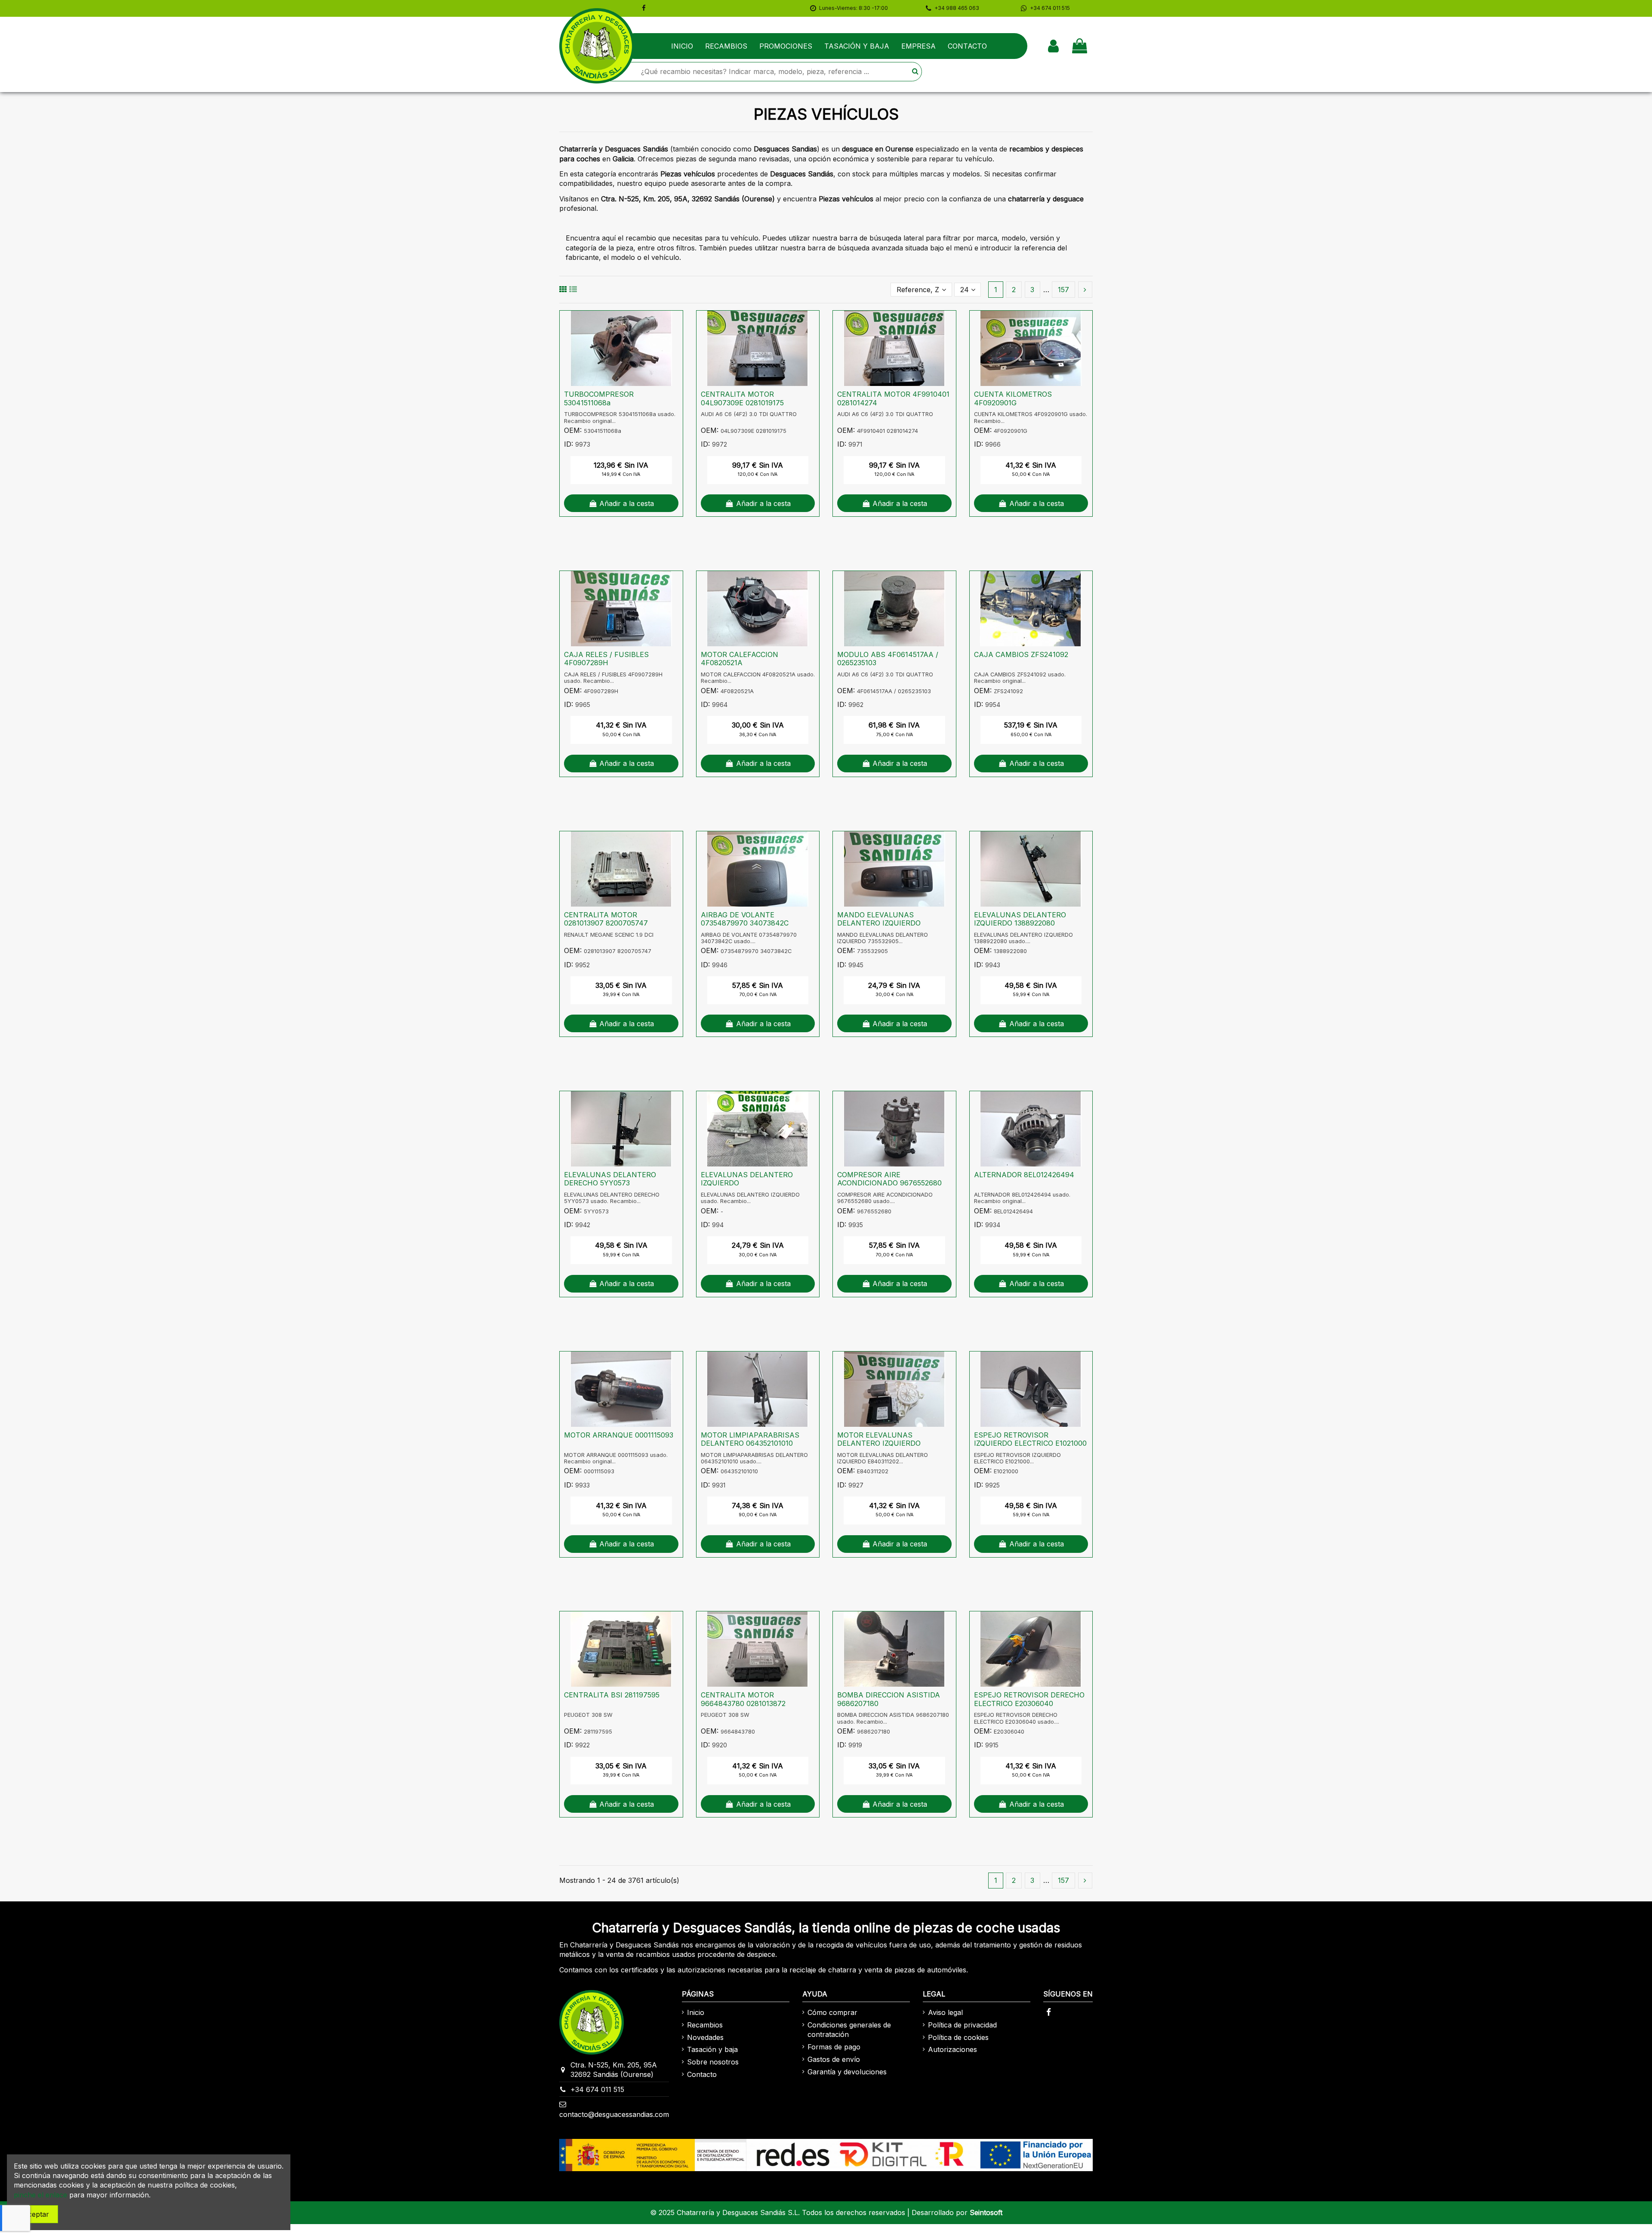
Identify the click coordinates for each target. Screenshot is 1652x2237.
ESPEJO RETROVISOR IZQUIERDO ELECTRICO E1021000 (1030, 1439)
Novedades (705, 2037)
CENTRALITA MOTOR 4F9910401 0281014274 (893, 398)
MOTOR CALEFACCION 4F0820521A (740, 659)
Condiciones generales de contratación (849, 2030)
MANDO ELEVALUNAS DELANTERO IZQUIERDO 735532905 (879, 923)
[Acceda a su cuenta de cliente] (1053, 46)
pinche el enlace (40, 2195)
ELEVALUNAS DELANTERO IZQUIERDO (747, 1179)
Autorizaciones (952, 2049)
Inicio (696, 2012)
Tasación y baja (712, 2049)
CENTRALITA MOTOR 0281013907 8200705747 (606, 919)
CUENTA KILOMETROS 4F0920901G (1013, 398)
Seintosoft (986, 2212)
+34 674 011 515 (597, 2089)
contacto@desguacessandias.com (614, 2114)
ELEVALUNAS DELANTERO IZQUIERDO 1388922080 (1020, 919)
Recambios (705, 2025)
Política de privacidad (962, 2025)
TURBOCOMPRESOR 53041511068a (599, 398)
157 (1063, 290)
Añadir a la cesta (627, 503)
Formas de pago (834, 2047)
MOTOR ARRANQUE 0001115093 (619, 1435)
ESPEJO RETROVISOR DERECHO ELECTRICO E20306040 (1029, 1699)
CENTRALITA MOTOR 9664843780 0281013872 (743, 1699)
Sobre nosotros (713, 2062)
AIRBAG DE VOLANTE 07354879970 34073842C (745, 919)
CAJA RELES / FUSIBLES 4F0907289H (606, 659)
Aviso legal (945, 2012)
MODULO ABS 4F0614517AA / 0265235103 (888, 659)
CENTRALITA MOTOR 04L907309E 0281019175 (742, 398)
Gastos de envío (834, 2059)
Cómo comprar (832, 2012)
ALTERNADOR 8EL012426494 (1024, 1175)
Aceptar (36, 2214)
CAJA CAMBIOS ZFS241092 (1021, 654)
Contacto (702, 2074)
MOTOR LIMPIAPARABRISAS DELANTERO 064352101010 (750, 1439)
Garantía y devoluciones (847, 2072)
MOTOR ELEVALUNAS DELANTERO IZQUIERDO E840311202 (879, 1443)
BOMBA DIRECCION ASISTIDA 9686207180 (889, 1699)
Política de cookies (958, 2037)
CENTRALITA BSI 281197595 (612, 1695)
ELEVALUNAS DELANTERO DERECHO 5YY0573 (610, 1179)
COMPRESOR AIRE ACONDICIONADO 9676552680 (889, 1179)
